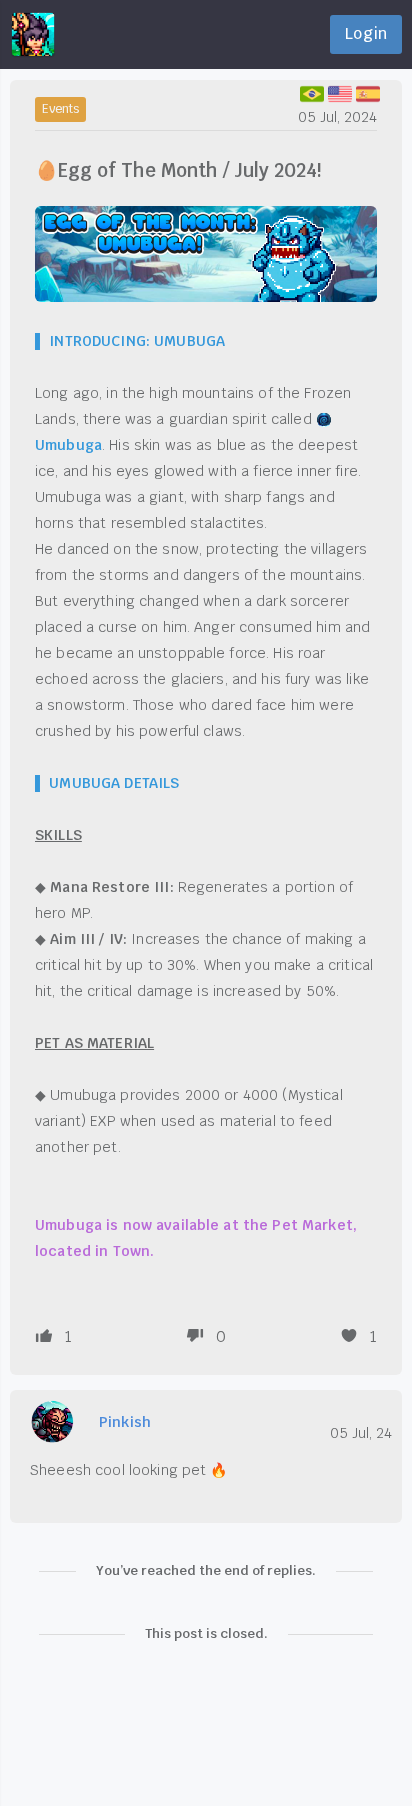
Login (366, 33)
